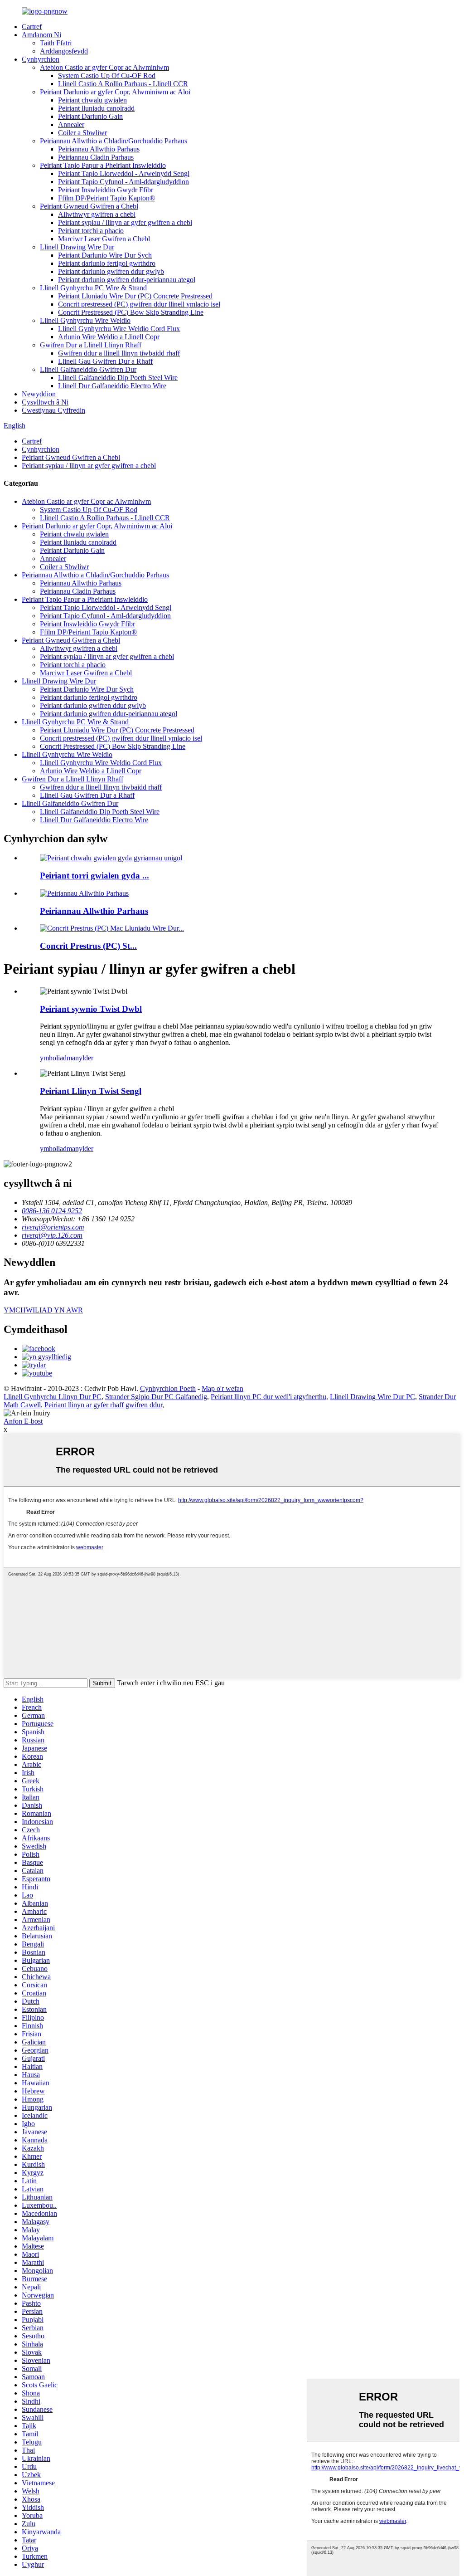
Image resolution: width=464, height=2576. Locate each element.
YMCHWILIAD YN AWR (43, 1310)
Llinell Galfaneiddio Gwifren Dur (88, 369)
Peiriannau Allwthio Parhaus (99, 149)
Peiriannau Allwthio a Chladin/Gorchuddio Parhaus (114, 141)
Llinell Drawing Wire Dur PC (372, 1397)
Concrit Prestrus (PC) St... (88, 946)
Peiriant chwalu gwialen (92, 100)
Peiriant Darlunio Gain (90, 116)
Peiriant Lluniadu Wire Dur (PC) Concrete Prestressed (135, 296)
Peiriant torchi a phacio (91, 231)
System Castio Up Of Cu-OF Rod (107, 76)
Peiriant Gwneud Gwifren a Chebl (89, 206)
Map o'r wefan (222, 1388)
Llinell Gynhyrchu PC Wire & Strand (93, 288)
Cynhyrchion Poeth (168, 1388)
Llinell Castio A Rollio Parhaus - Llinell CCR (123, 84)
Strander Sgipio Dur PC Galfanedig (156, 1397)
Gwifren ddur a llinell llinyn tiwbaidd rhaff (119, 353)
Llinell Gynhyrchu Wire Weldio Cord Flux (119, 329)
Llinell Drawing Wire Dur (77, 247)
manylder (80, 1058)
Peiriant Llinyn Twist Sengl (91, 1091)
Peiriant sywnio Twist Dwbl (91, 1009)
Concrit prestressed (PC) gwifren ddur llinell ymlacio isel (139, 304)
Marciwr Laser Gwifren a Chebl (104, 239)
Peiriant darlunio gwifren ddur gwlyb (111, 271)
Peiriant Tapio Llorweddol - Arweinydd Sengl (124, 173)
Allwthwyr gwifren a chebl (97, 214)
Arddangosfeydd (64, 51)
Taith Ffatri (56, 43)
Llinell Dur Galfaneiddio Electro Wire (112, 386)
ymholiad (53, 1058)
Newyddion (39, 394)
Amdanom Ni (41, 35)
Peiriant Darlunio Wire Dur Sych (105, 255)
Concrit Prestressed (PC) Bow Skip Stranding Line (131, 312)
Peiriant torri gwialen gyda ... (94, 876)
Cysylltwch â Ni (45, 402)
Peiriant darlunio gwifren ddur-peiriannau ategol (127, 280)
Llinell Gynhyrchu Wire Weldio (85, 320)
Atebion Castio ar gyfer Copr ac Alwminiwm (104, 67)
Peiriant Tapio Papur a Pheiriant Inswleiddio (103, 165)
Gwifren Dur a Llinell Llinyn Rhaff (91, 345)
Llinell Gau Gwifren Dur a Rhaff (105, 361)
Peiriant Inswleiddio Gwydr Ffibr (106, 190)
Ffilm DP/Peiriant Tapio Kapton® (106, 198)
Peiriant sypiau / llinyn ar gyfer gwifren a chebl (125, 222)
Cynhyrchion (41, 59)
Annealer (71, 124)
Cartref (32, 27)
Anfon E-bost (23, 1421)
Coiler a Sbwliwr (82, 133)
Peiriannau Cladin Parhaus (96, 157)
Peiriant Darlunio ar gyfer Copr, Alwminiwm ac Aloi (115, 92)
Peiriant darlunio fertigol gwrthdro (107, 263)
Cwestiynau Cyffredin (53, 410)
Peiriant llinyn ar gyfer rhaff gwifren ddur (103, 1405)
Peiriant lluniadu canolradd (96, 108)
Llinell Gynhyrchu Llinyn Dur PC (53, 1397)
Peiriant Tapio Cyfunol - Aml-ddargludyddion (123, 182)
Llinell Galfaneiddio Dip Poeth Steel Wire (118, 378)
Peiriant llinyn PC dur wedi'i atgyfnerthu (268, 1397)
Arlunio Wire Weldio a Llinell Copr (109, 337)
